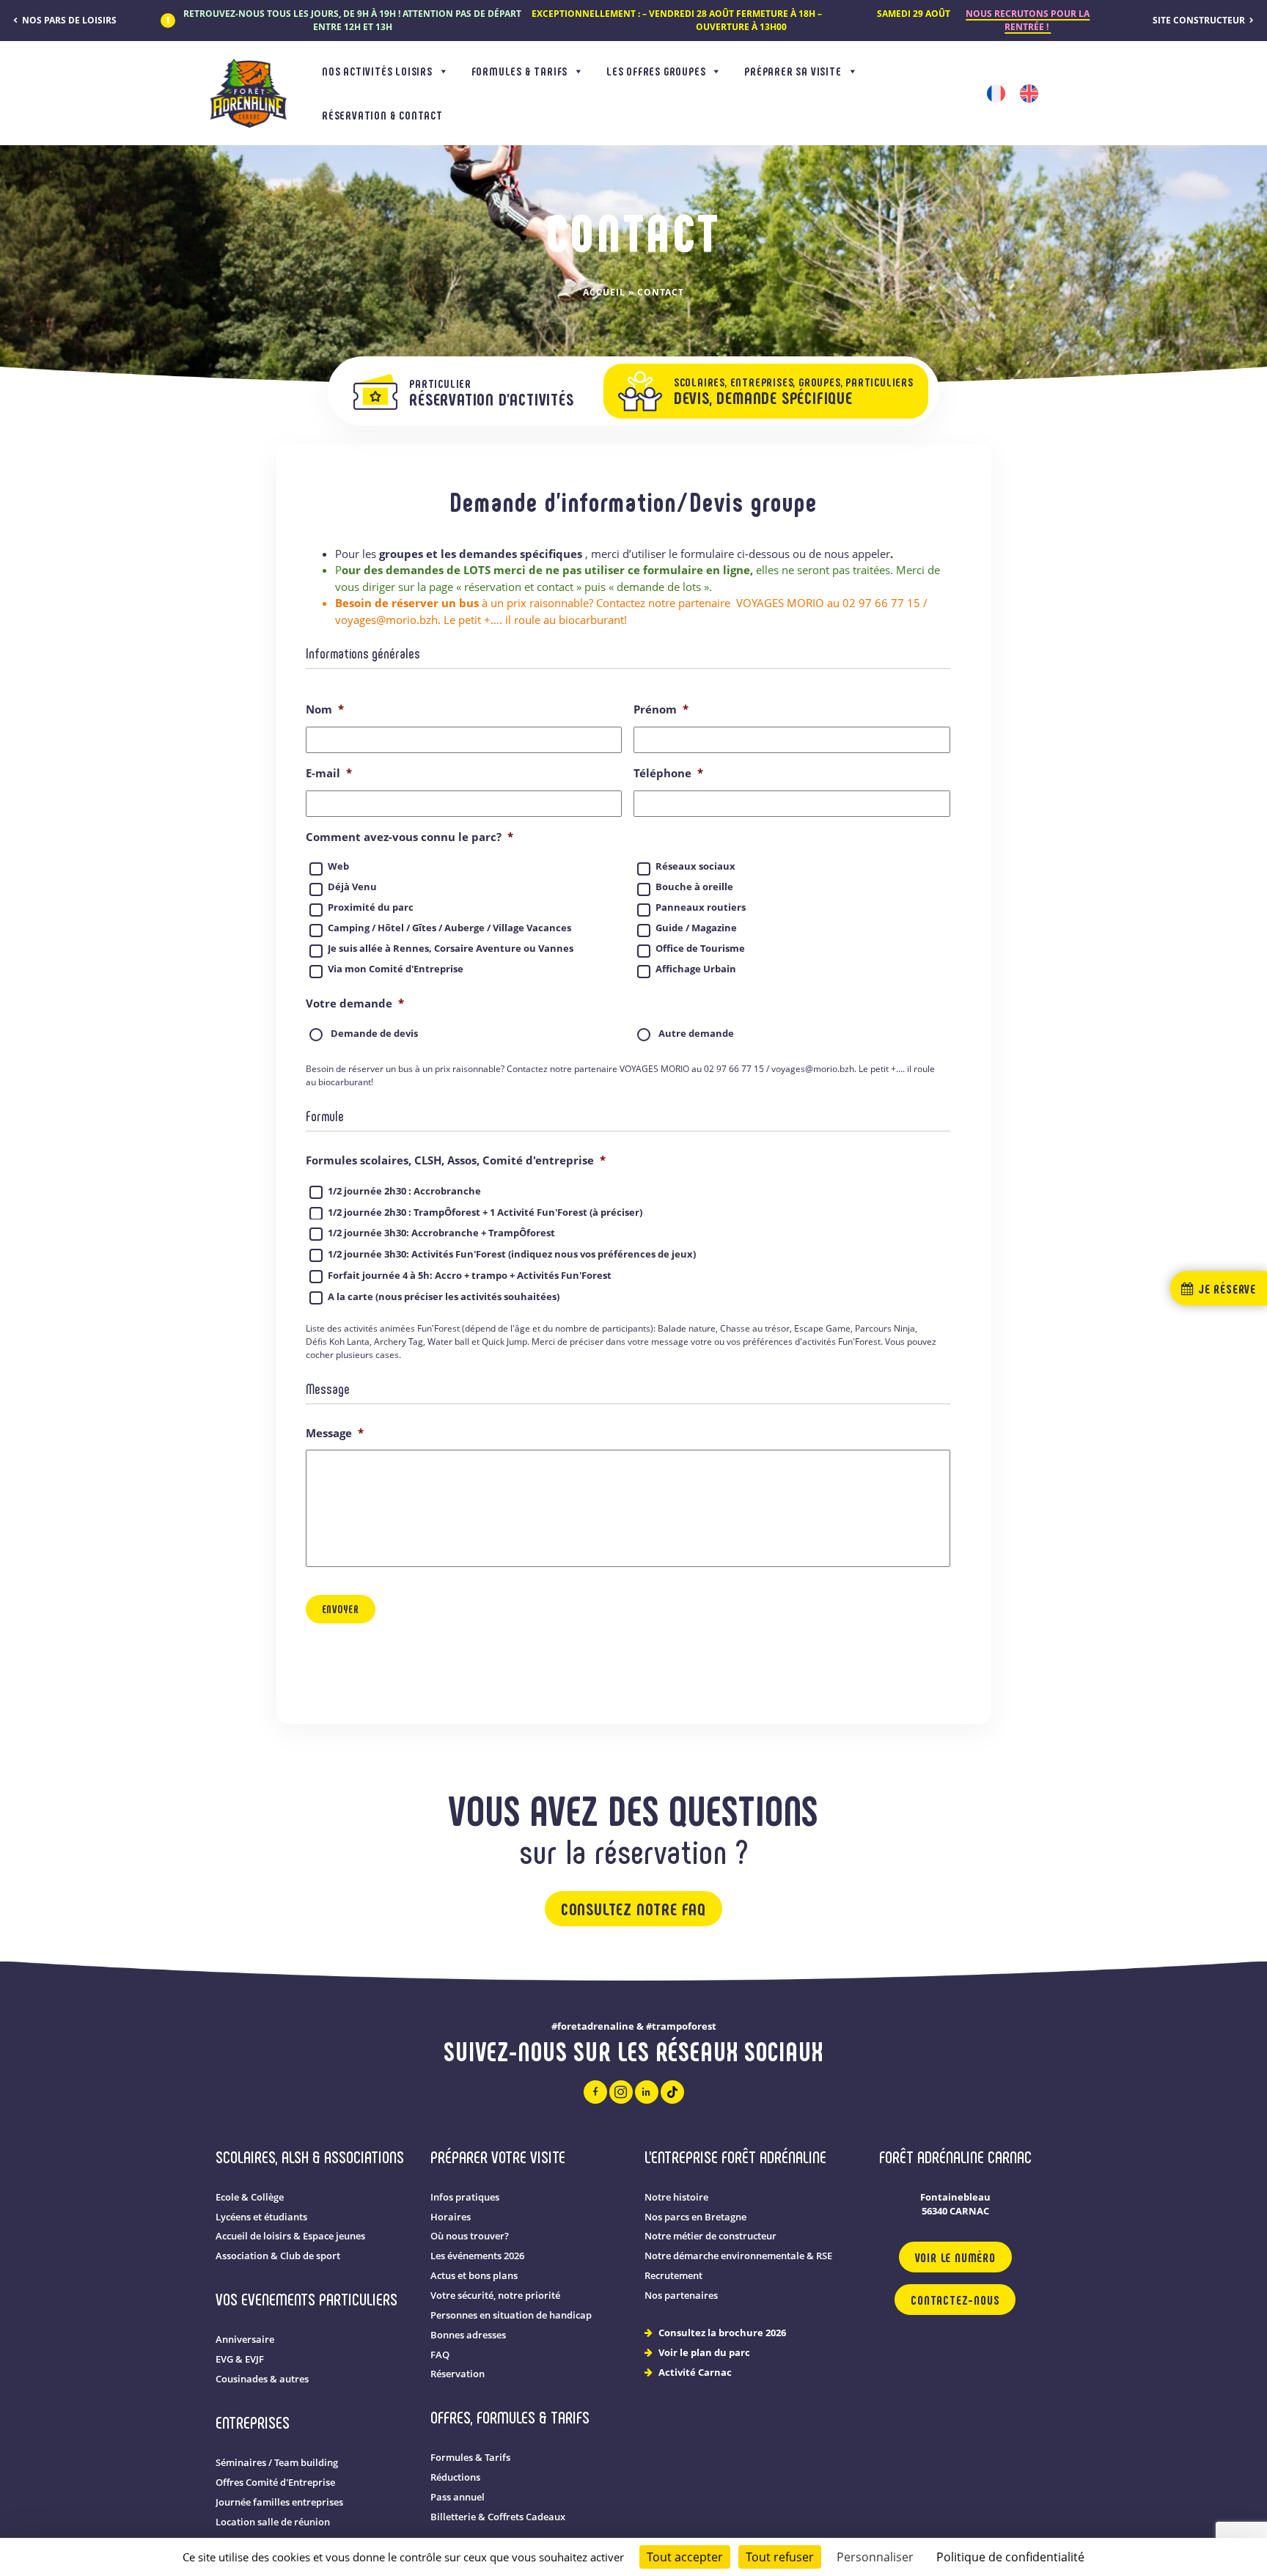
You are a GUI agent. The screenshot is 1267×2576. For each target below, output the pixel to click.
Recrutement (673, 2276)
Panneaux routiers (701, 907)
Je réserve (1225, 1288)
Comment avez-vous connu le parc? (410, 837)
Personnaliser (875, 2557)
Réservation (458, 2374)
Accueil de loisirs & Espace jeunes (290, 2236)
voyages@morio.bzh (386, 620)
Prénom (661, 709)
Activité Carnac (695, 2373)
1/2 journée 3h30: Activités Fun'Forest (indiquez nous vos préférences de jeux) (512, 1254)
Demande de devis (374, 1034)
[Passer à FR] (996, 93)
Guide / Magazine (696, 928)
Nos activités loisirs (377, 71)
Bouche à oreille (694, 887)
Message (335, 1433)
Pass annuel (458, 2497)
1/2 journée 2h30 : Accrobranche (404, 1191)
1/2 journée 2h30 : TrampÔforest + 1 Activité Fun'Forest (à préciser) (485, 1212)
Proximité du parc (371, 907)
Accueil (604, 292)
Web (338, 866)
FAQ (440, 2355)
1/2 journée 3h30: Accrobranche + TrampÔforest (441, 1233)
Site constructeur (1200, 20)
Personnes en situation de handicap (511, 2315)
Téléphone (668, 773)
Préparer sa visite (793, 71)
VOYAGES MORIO (780, 603)
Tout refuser (780, 2557)
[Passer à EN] (1029, 93)
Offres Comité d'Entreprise (275, 2483)
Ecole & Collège (250, 2197)
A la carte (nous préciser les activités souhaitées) (444, 1296)
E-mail (329, 773)
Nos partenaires (681, 2296)
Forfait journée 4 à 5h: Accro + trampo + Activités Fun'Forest (470, 1275)
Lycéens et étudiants (261, 2217)
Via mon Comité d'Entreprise (396, 969)
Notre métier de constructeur (710, 2236)
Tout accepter (685, 2557)
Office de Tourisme (700, 948)
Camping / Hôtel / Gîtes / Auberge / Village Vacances (449, 928)
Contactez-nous (955, 2300)
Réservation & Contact (382, 115)
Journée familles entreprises (279, 2502)
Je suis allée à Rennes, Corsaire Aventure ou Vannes (451, 948)
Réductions (455, 2477)
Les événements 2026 (477, 2256)
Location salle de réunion (273, 2522)
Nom (325, 709)
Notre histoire (676, 2197)
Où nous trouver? (470, 2236)
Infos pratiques (465, 2197)
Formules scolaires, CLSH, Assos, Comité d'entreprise (456, 1160)
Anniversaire (245, 2340)
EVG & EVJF (240, 2359)
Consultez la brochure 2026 (722, 2333)
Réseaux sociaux (695, 866)
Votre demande (355, 1003)
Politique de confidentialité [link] (1010, 2557)
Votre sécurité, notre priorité (495, 2296)
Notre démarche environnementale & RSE (738, 2256)
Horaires (451, 2217)
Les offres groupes (656, 71)
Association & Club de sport (278, 2256)
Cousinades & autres (262, 2379)
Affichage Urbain (696, 969)
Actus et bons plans (474, 2276)
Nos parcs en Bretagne (695, 2217)
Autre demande (696, 1034)
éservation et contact (521, 587)
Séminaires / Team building (277, 2463)
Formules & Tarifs (520, 71)
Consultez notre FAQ (633, 1908)
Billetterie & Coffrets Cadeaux (498, 2517)
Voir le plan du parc (704, 2353)
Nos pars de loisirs (68, 20)
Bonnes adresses (468, 2335)
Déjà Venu (352, 887)
